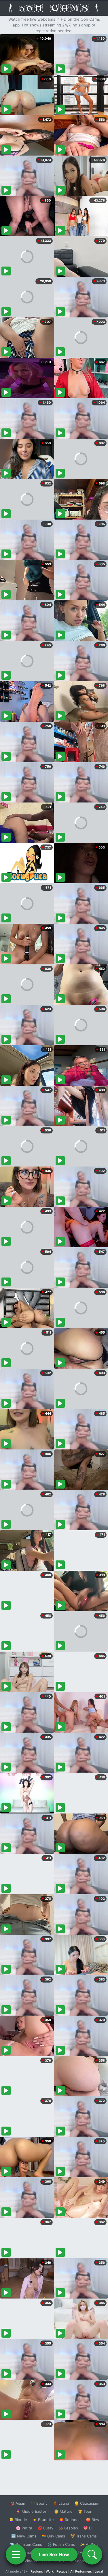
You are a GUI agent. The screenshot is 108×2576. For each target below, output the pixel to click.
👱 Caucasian (86, 2503)
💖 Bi (88, 2528)
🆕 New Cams (24, 2536)
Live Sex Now (54, 2554)
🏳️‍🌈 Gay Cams (53, 2536)
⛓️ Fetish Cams (61, 2544)
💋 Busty (45, 2528)
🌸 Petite (24, 2528)
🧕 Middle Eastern (32, 2511)
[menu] (16, 2554)
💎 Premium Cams (26, 2544)
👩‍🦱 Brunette (43, 2520)
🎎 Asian (18, 2503)
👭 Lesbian (68, 2528)
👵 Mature (63, 2511)
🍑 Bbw (93, 2520)
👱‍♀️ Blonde (18, 2520)
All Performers (81, 2571)
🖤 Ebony (39, 2503)
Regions (37, 2571)
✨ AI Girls (89, 2544)
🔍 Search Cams (84, 2561)
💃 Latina (61, 2503)
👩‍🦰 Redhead (70, 2520)
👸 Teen (85, 2511)
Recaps (62, 2571)
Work (50, 2571)
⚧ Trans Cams (84, 2536)
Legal (99, 2571)
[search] (92, 2554)
